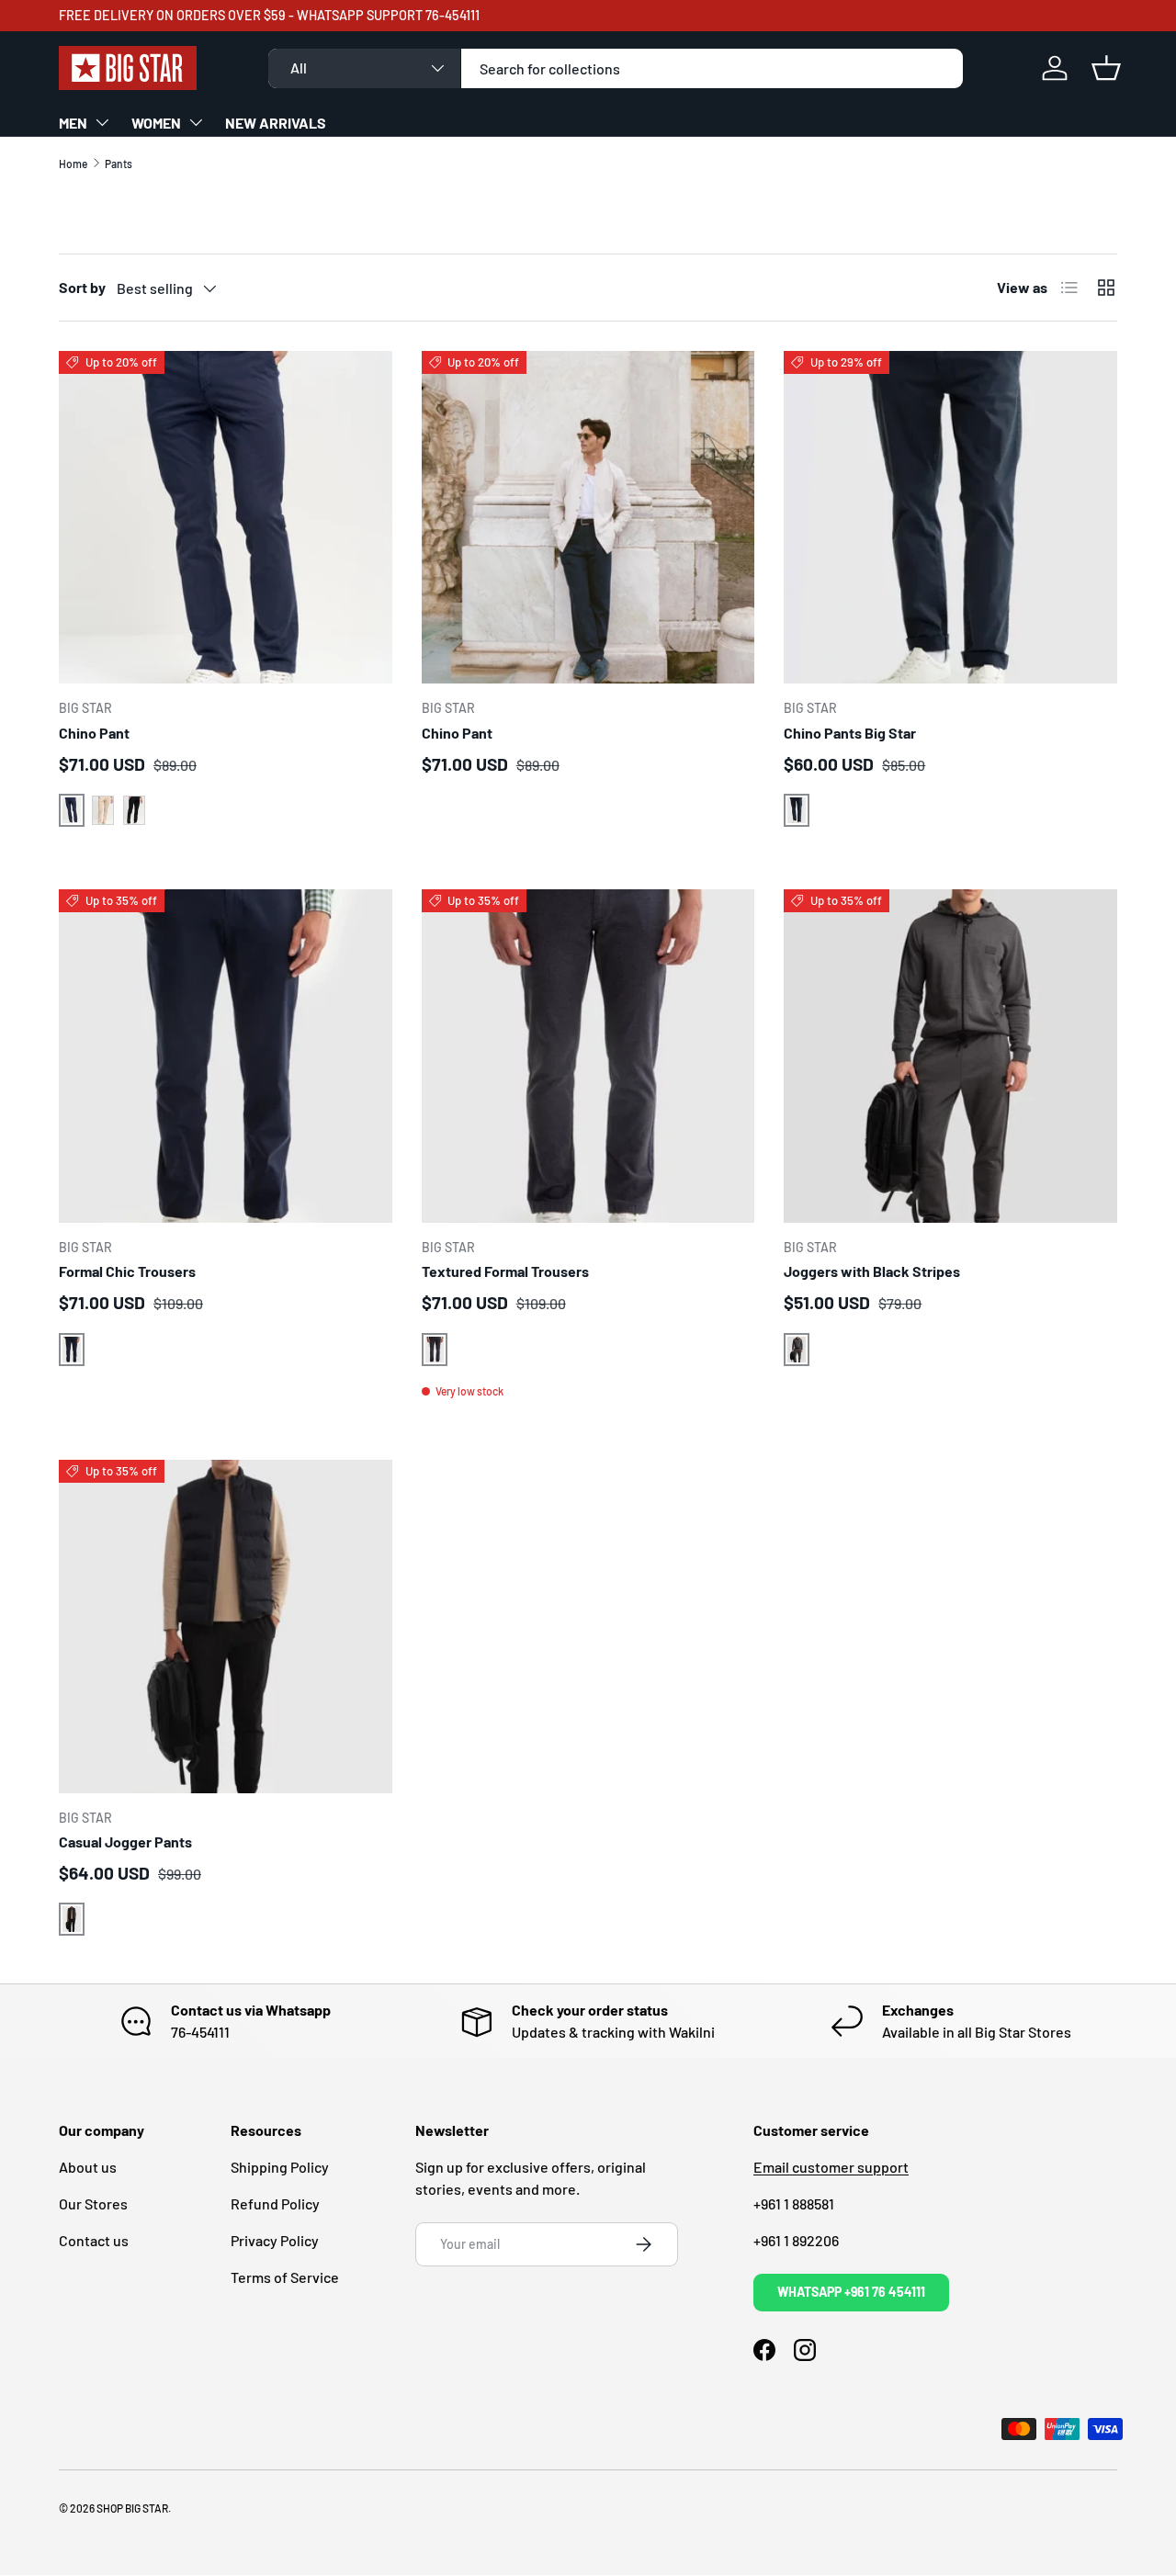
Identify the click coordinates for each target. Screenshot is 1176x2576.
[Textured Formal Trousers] (588, 1056)
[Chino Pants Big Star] (950, 518)
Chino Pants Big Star (850, 733)
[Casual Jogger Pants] (226, 1627)
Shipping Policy (280, 2167)
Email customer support (831, 2167)
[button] (1106, 68)
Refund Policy (275, 2203)
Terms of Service (285, 2277)
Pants (119, 164)
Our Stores (93, 2203)
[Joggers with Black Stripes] (950, 1056)
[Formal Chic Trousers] (226, 1056)
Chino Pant (94, 733)
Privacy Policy (275, 2240)
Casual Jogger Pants (125, 1842)
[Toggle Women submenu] (196, 122)
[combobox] (616, 68)
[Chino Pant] (226, 518)
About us (88, 2167)
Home (73, 164)
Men (73, 123)
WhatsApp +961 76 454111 (851, 2292)
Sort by (82, 287)
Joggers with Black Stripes (872, 1271)
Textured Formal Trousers (505, 1271)
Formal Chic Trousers (127, 1271)
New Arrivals (276, 123)
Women (156, 123)
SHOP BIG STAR (132, 2508)
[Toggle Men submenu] (102, 122)
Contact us (94, 2240)
